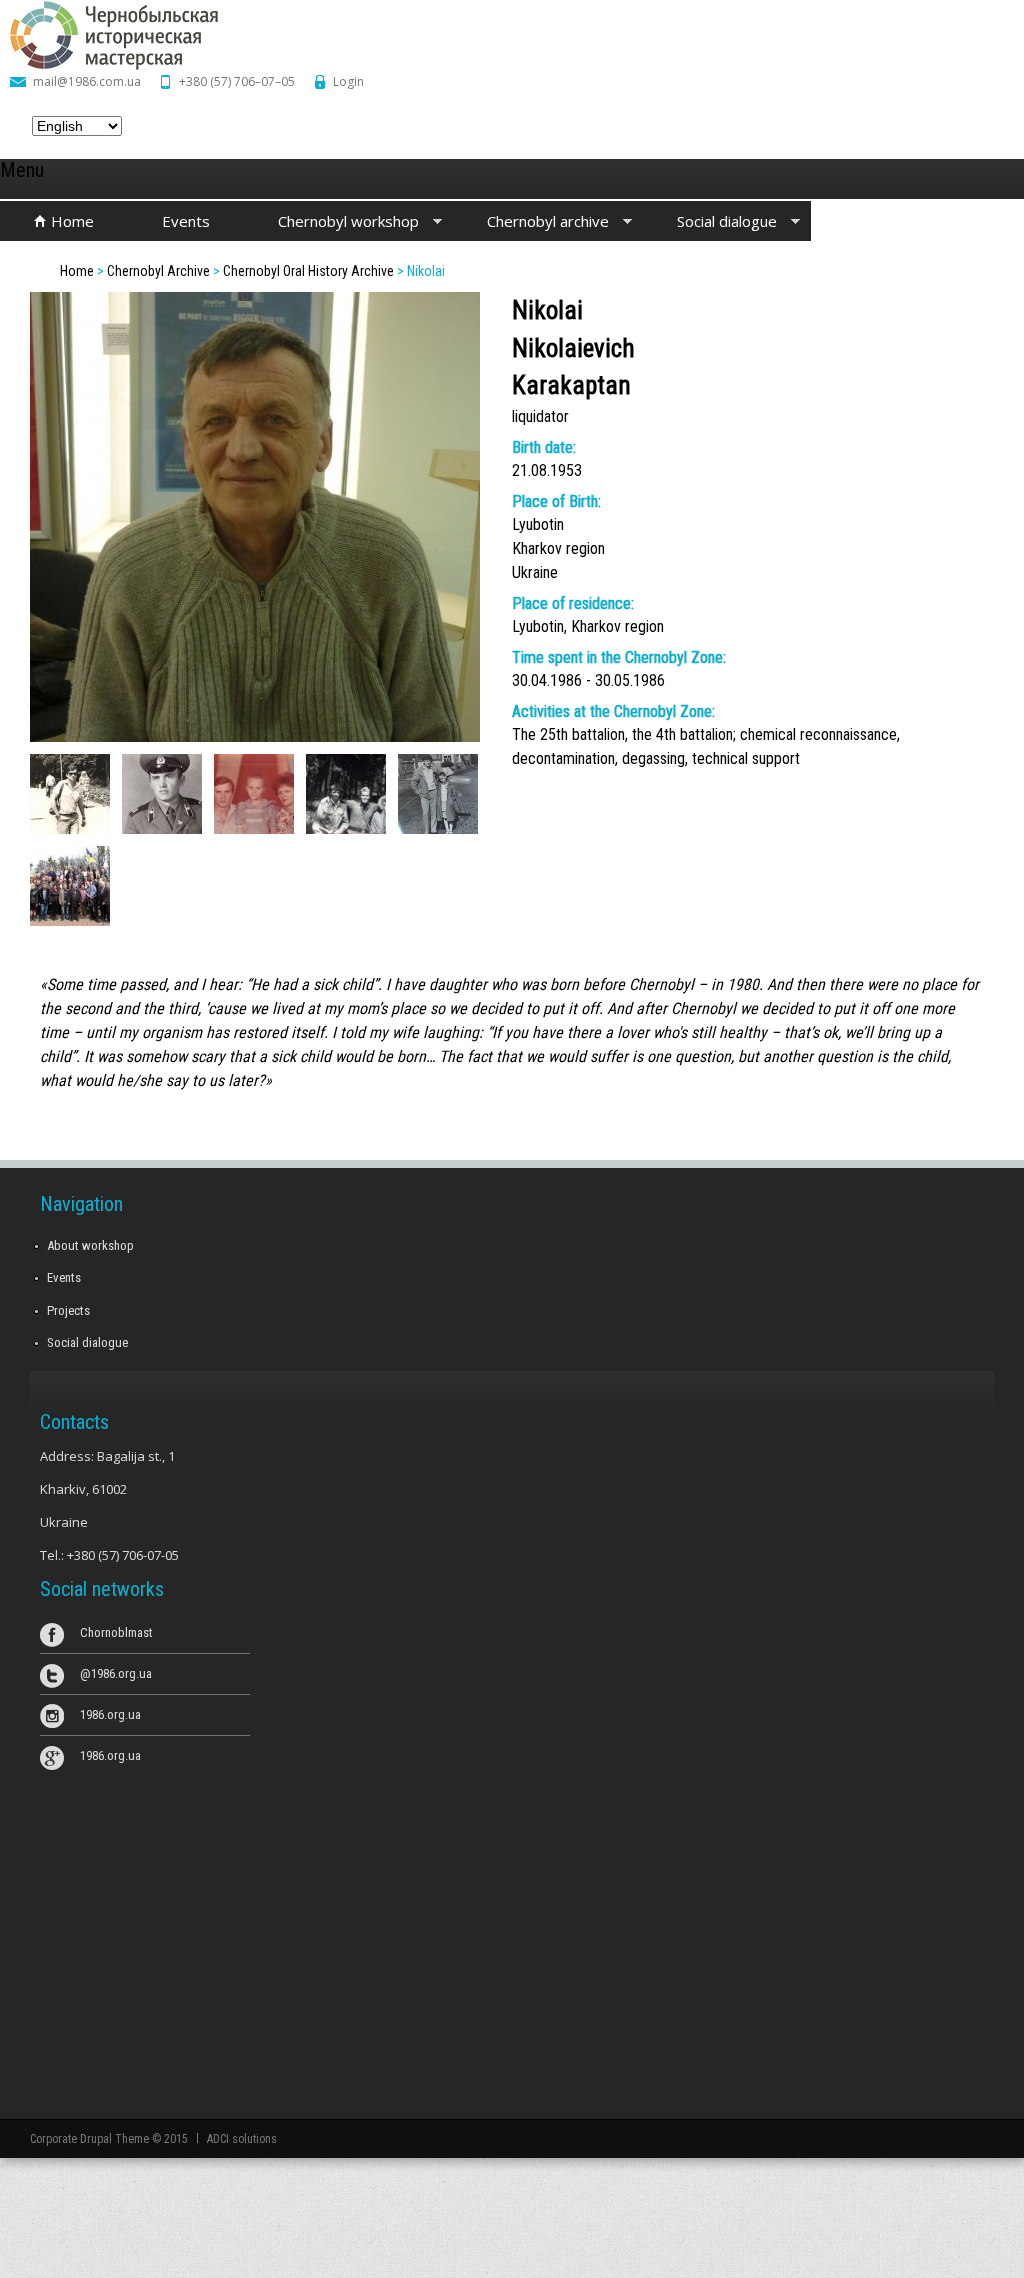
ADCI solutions (242, 2139)
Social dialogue (710, 222)
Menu (22, 170)
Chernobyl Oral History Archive (308, 271)
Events (186, 221)
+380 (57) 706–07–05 (237, 81)
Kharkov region (558, 548)
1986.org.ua (110, 1714)
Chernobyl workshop (331, 222)
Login (348, 81)
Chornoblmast (116, 1632)
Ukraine (535, 572)
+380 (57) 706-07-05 (123, 1555)
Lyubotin (538, 524)
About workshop (90, 1245)
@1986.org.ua (116, 1673)
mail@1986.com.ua (87, 81)
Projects (68, 1310)
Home (72, 221)
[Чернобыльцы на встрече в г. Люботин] (70, 920)
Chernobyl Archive (158, 271)
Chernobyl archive (531, 222)
